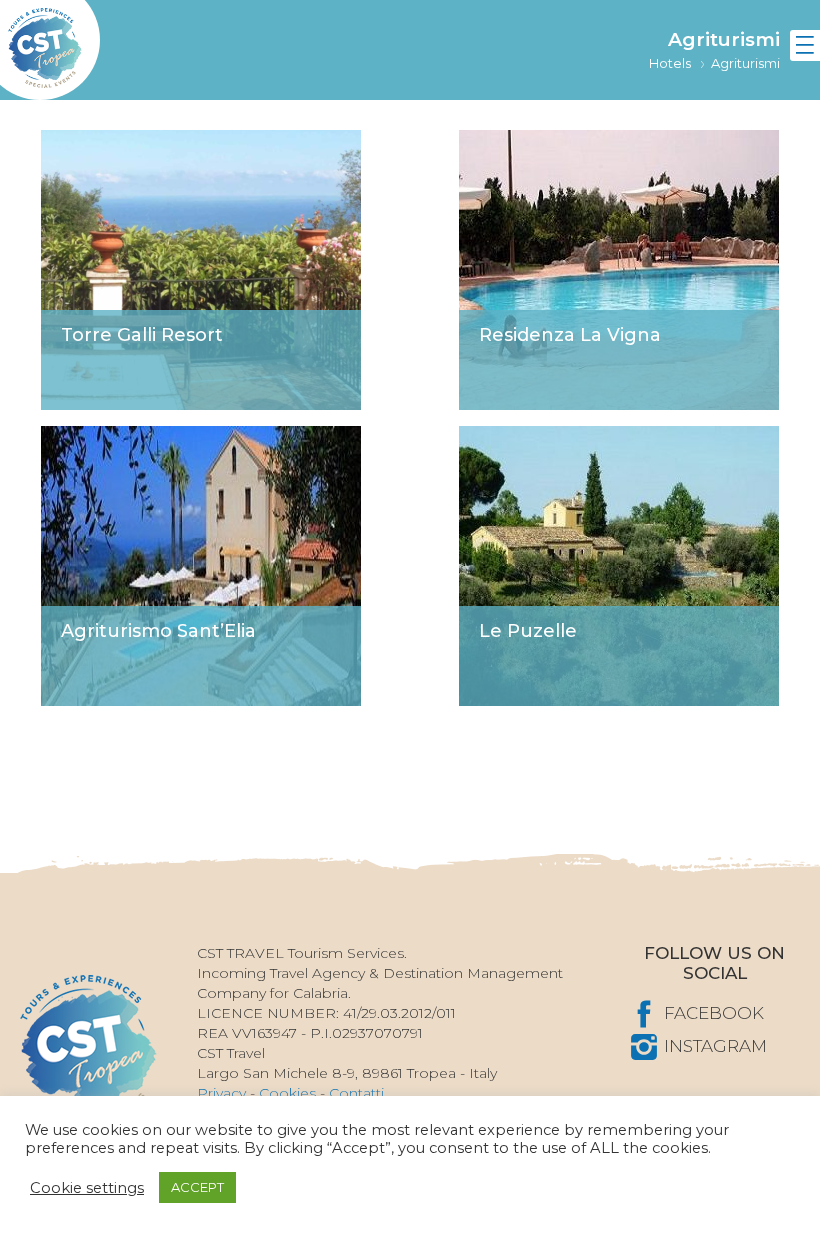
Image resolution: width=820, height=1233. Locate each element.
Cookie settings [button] (87, 1188)
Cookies (287, 1093)
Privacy (221, 1093)
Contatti (356, 1093)
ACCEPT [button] (197, 1187)
